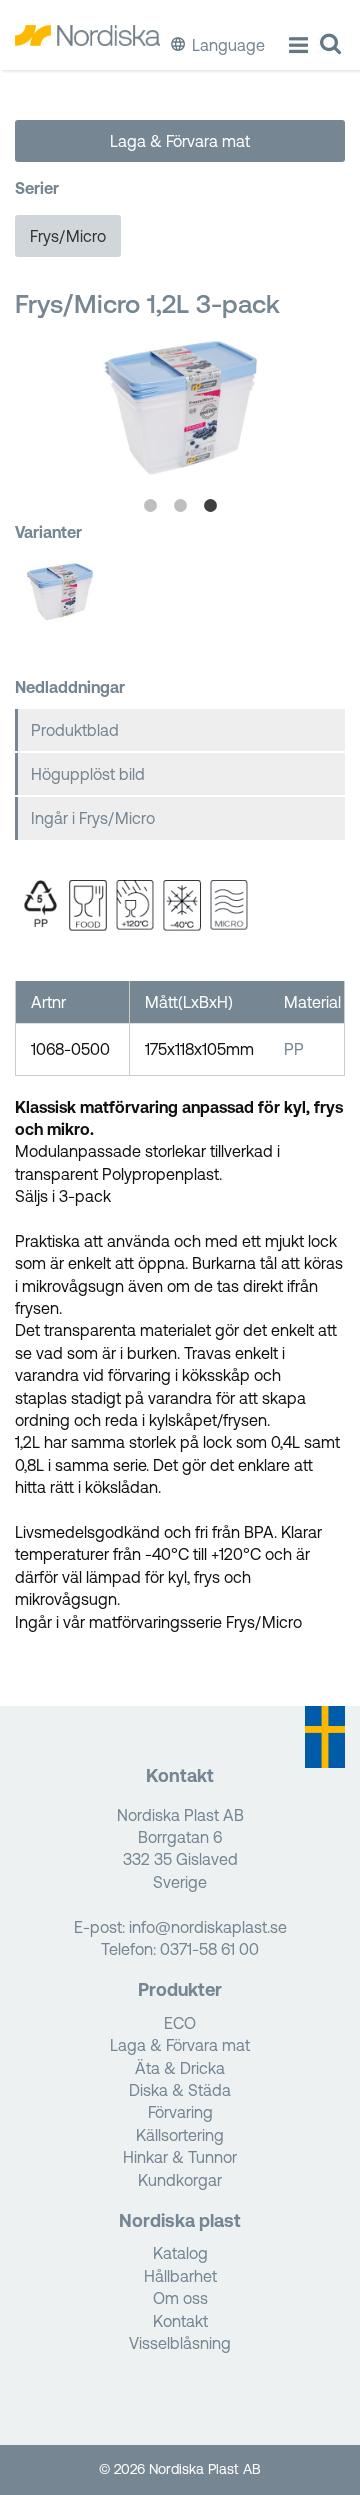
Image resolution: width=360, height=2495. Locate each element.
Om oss (180, 2298)
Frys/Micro (68, 236)
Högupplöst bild (88, 774)
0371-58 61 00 (209, 1949)
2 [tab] (180, 506)
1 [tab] (150, 506)
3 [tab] (210, 506)
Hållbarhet (180, 2276)
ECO (180, 2023)
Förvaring (180, 2112)
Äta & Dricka (180, 2068)
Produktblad (75, 730)
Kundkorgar (180, 2180)
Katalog (180, 2253)
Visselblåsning (180, 2343)
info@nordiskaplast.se (208, 1927)
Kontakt (180, 2321)
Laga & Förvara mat (180, 141)
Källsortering (180, 2135)
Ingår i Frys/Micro (93, 818)
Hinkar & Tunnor (180, 2157)
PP (294, 1049)
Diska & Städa (180, 2090)
